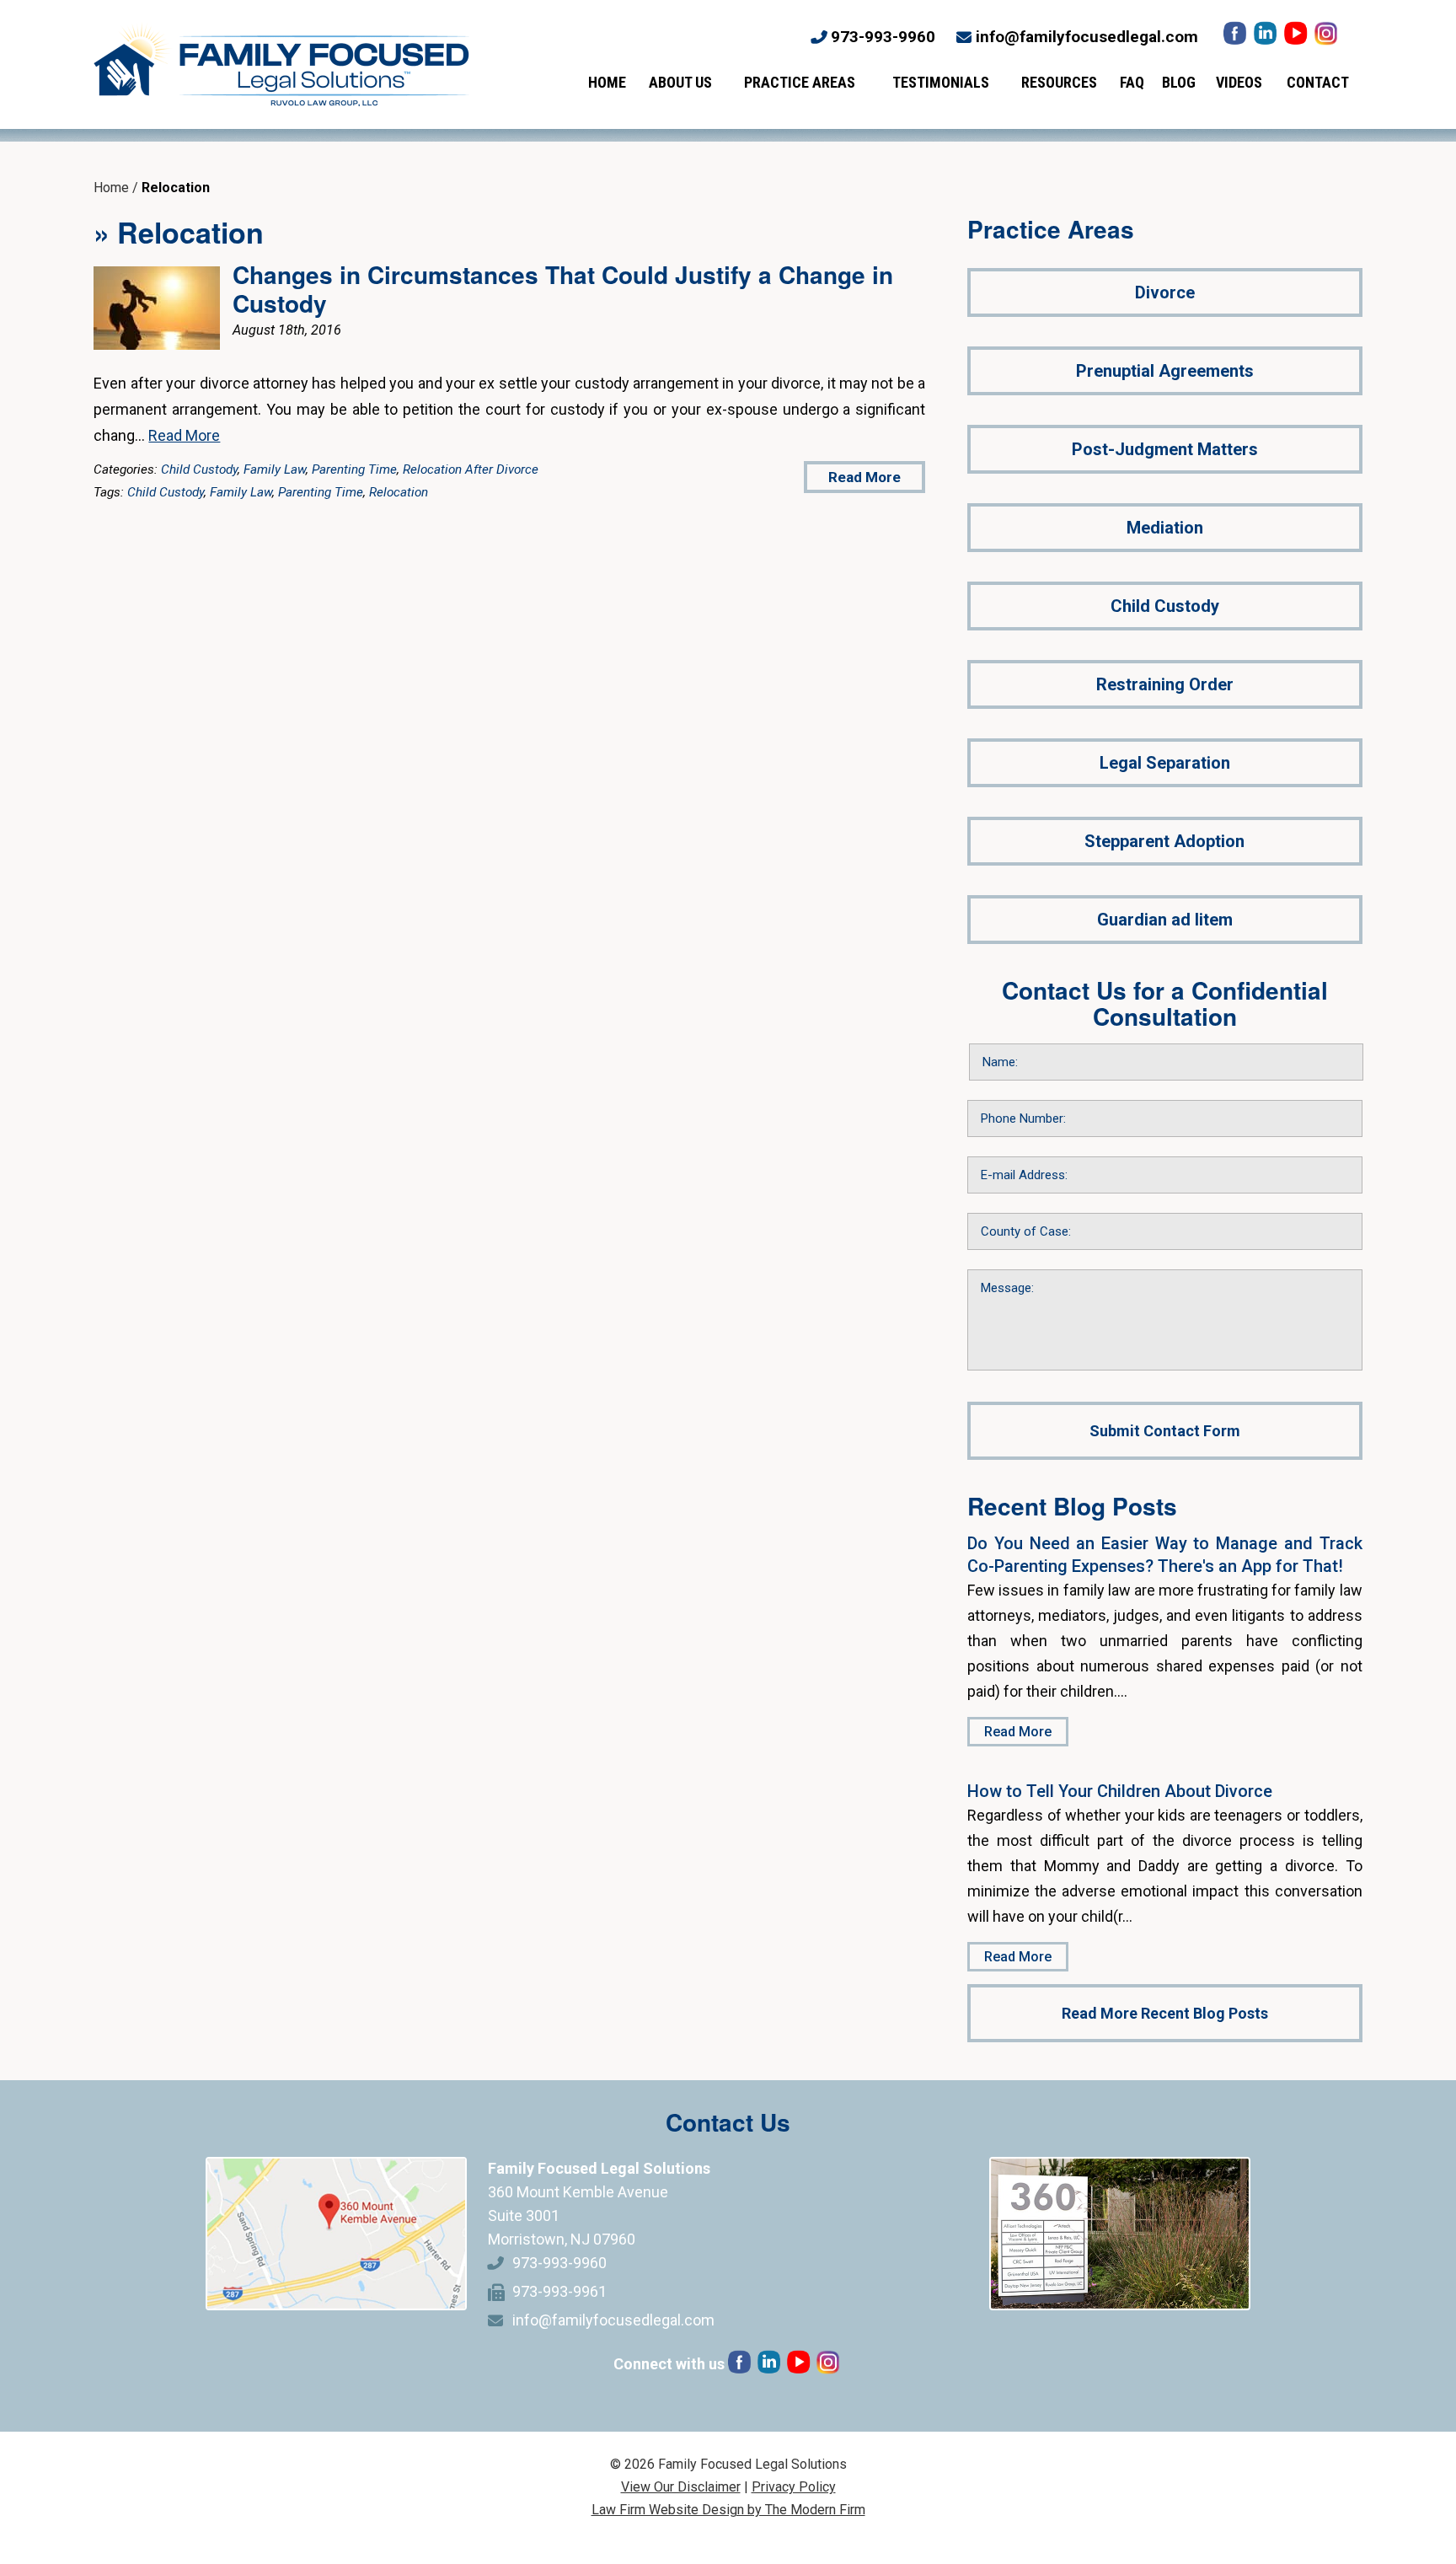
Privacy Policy (794, 2487)
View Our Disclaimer (681, 2487)
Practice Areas (800, 82)
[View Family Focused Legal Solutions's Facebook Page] (1237, 38)
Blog (1179, 82)
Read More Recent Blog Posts (1165, 2013)
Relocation (399, 492)
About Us (680, 82)
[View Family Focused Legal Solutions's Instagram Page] (1328, 38)
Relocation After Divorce (471, 469)
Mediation (1165, 528)
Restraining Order (1165, 684)
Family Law (275, 469)
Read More (184, 435)
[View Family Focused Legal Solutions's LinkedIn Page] (1267, 38)
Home (607, 82)
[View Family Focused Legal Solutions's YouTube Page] (1297, 38)
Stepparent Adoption (1164, 841)
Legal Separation (1165, 763)
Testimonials (941, 82)
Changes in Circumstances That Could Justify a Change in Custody (563, 289)
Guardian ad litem (1165, 920)
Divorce (1165, 292)
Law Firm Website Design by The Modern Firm (728, 2510)
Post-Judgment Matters (1165, 449)
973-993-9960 (883, 37)
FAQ (1132, 82)
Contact (1318, 82)
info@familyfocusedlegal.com (1087, 37)
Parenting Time (354, 469)
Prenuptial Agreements (1165, 371)
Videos (1239, 82)
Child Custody (199, 469)
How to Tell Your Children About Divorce (1120, 1791)
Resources (1059, 82)
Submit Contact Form (1165, 1431)
